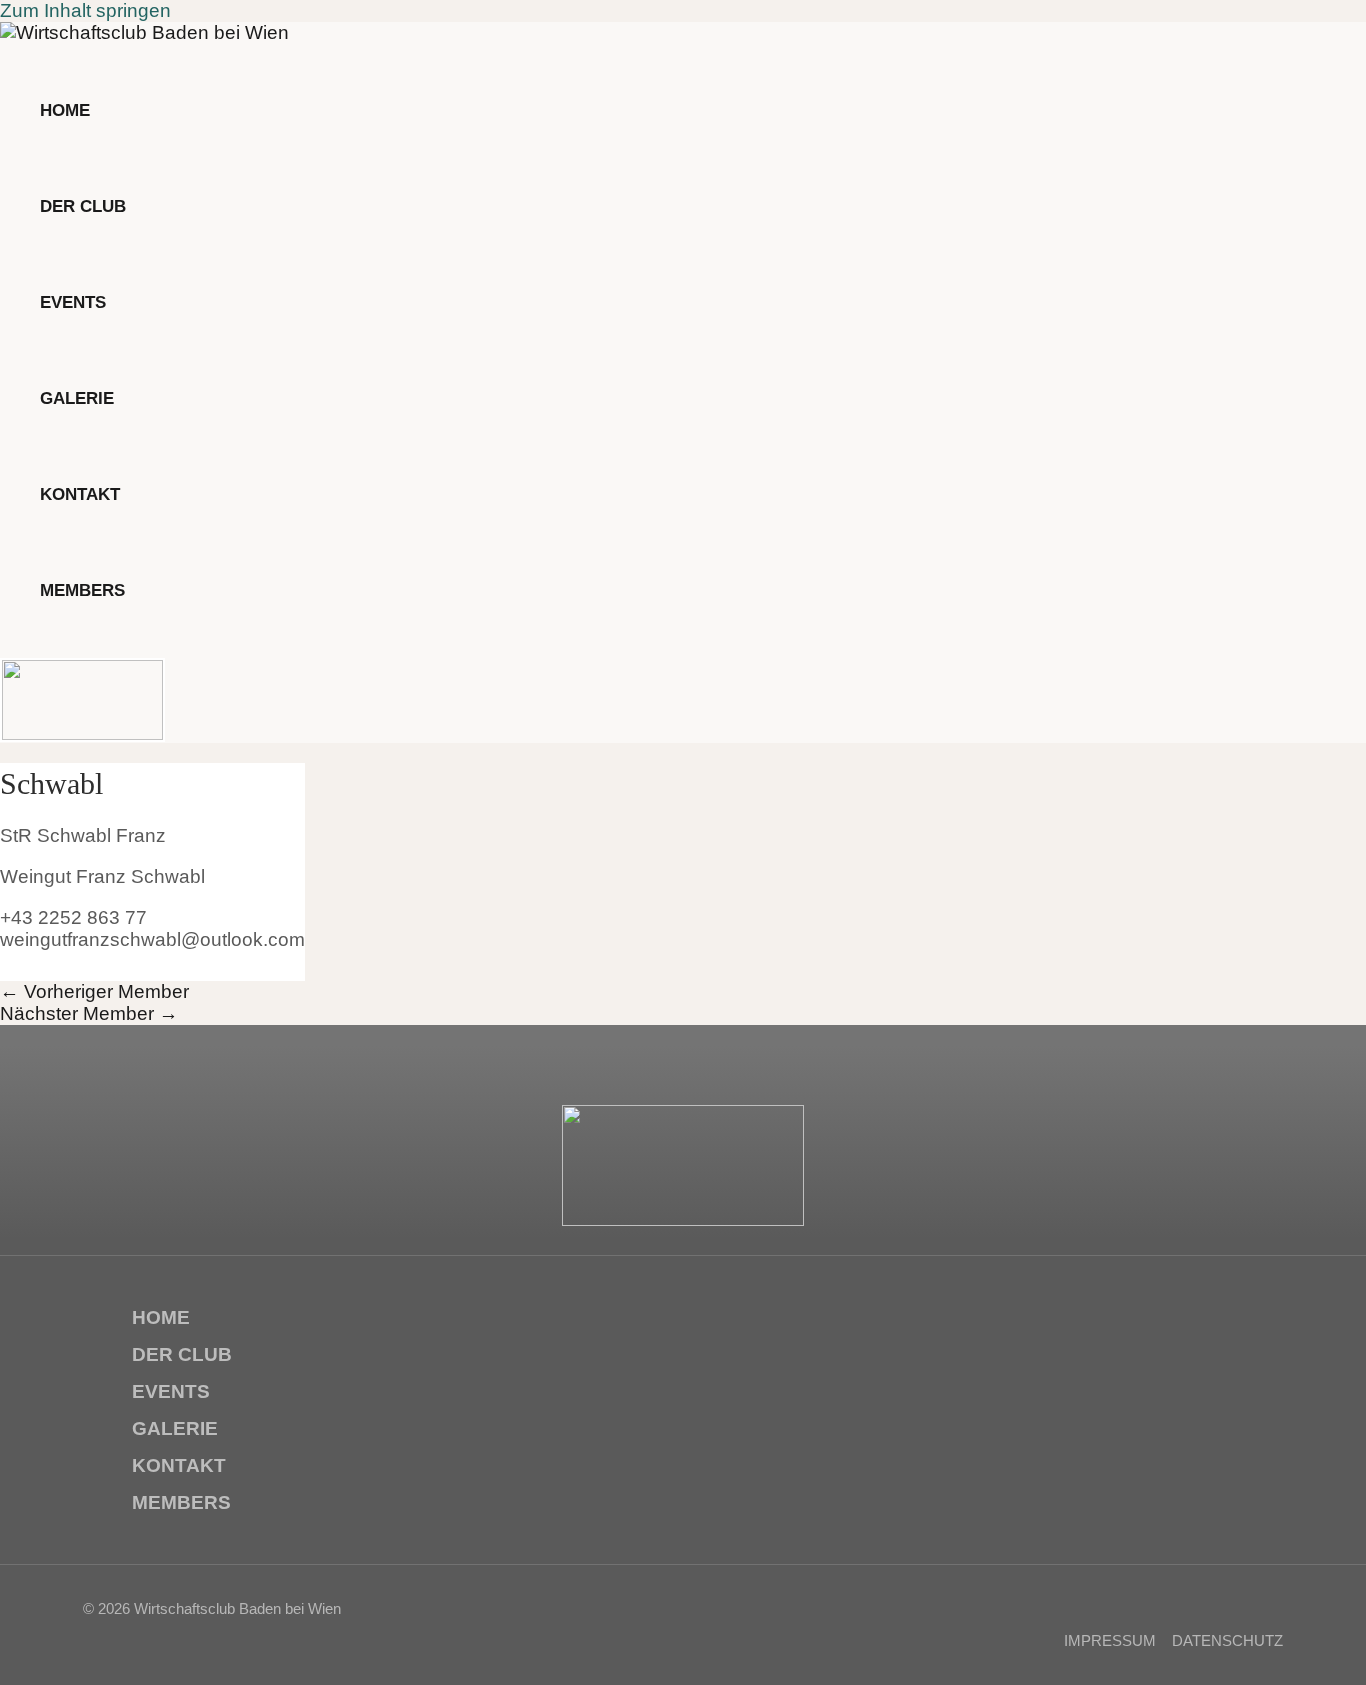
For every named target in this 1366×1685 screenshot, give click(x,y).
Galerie (175, 1428)
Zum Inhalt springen (85, 10)
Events (171, 1391)
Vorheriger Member (94, 991)
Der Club (182, 1354)
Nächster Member (89, 1013)
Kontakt (179, 1465)
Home (161, 1317)
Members (181, 1502)
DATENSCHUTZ (1227, 1640)
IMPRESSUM (1110, 1640)
